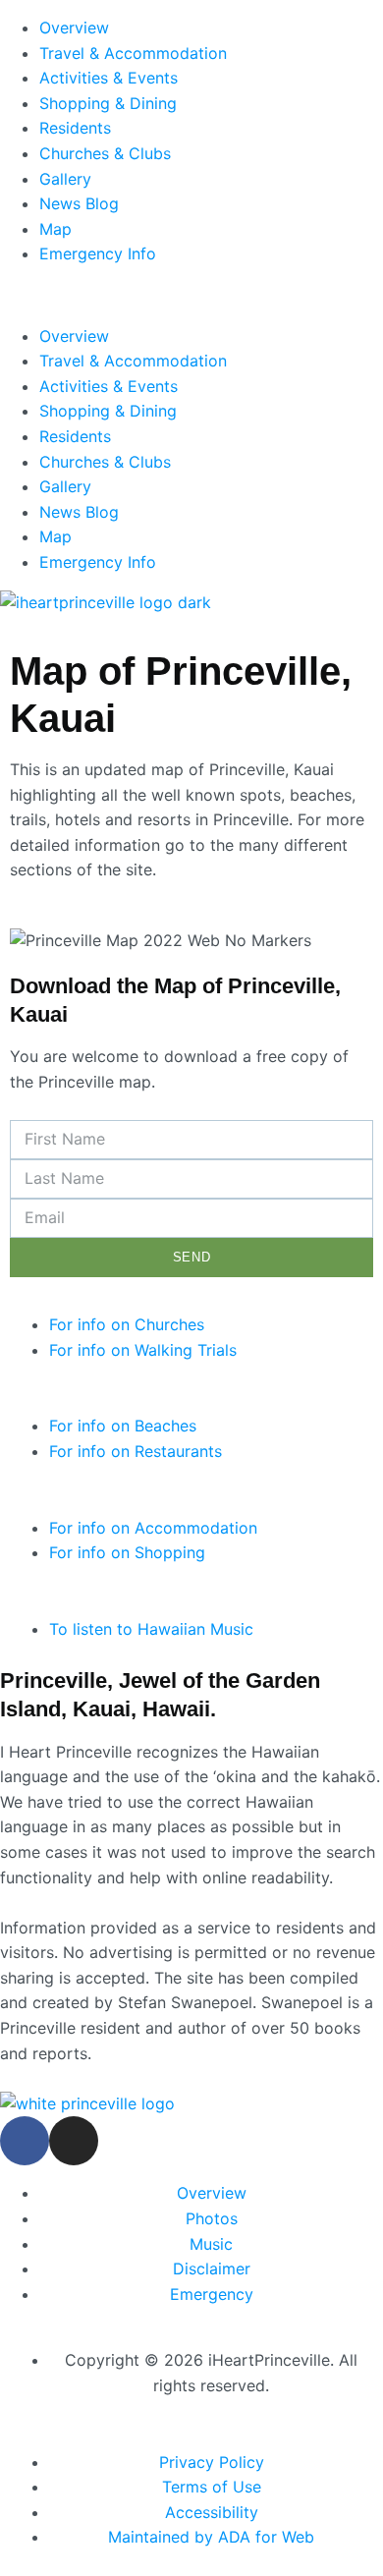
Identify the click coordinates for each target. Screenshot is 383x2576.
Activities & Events (109, 78)
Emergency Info (98, 253)
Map (55, 229)
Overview (74, 28)
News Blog (79, 203)
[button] (191, 296)
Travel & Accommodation (133, 53)
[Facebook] (25, 2141)
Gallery (65, 179)
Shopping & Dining (108, 103)
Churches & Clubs (105, 153)
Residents (75, 128)
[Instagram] (74, 2141)
